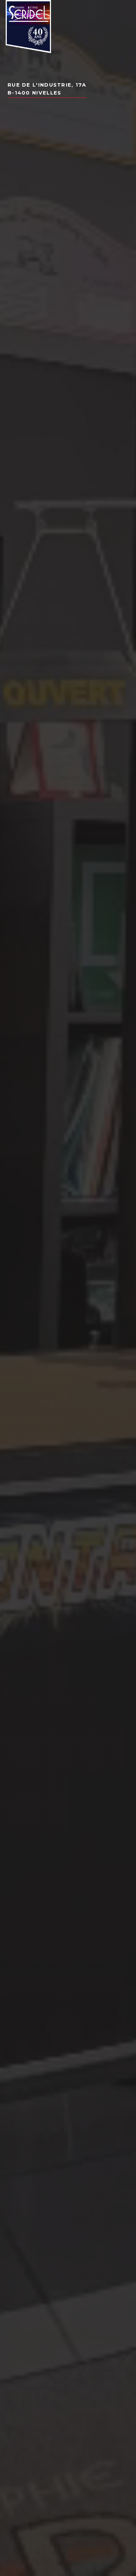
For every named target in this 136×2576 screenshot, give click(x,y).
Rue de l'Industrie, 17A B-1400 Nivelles (47, 89)
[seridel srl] (28, 27)
